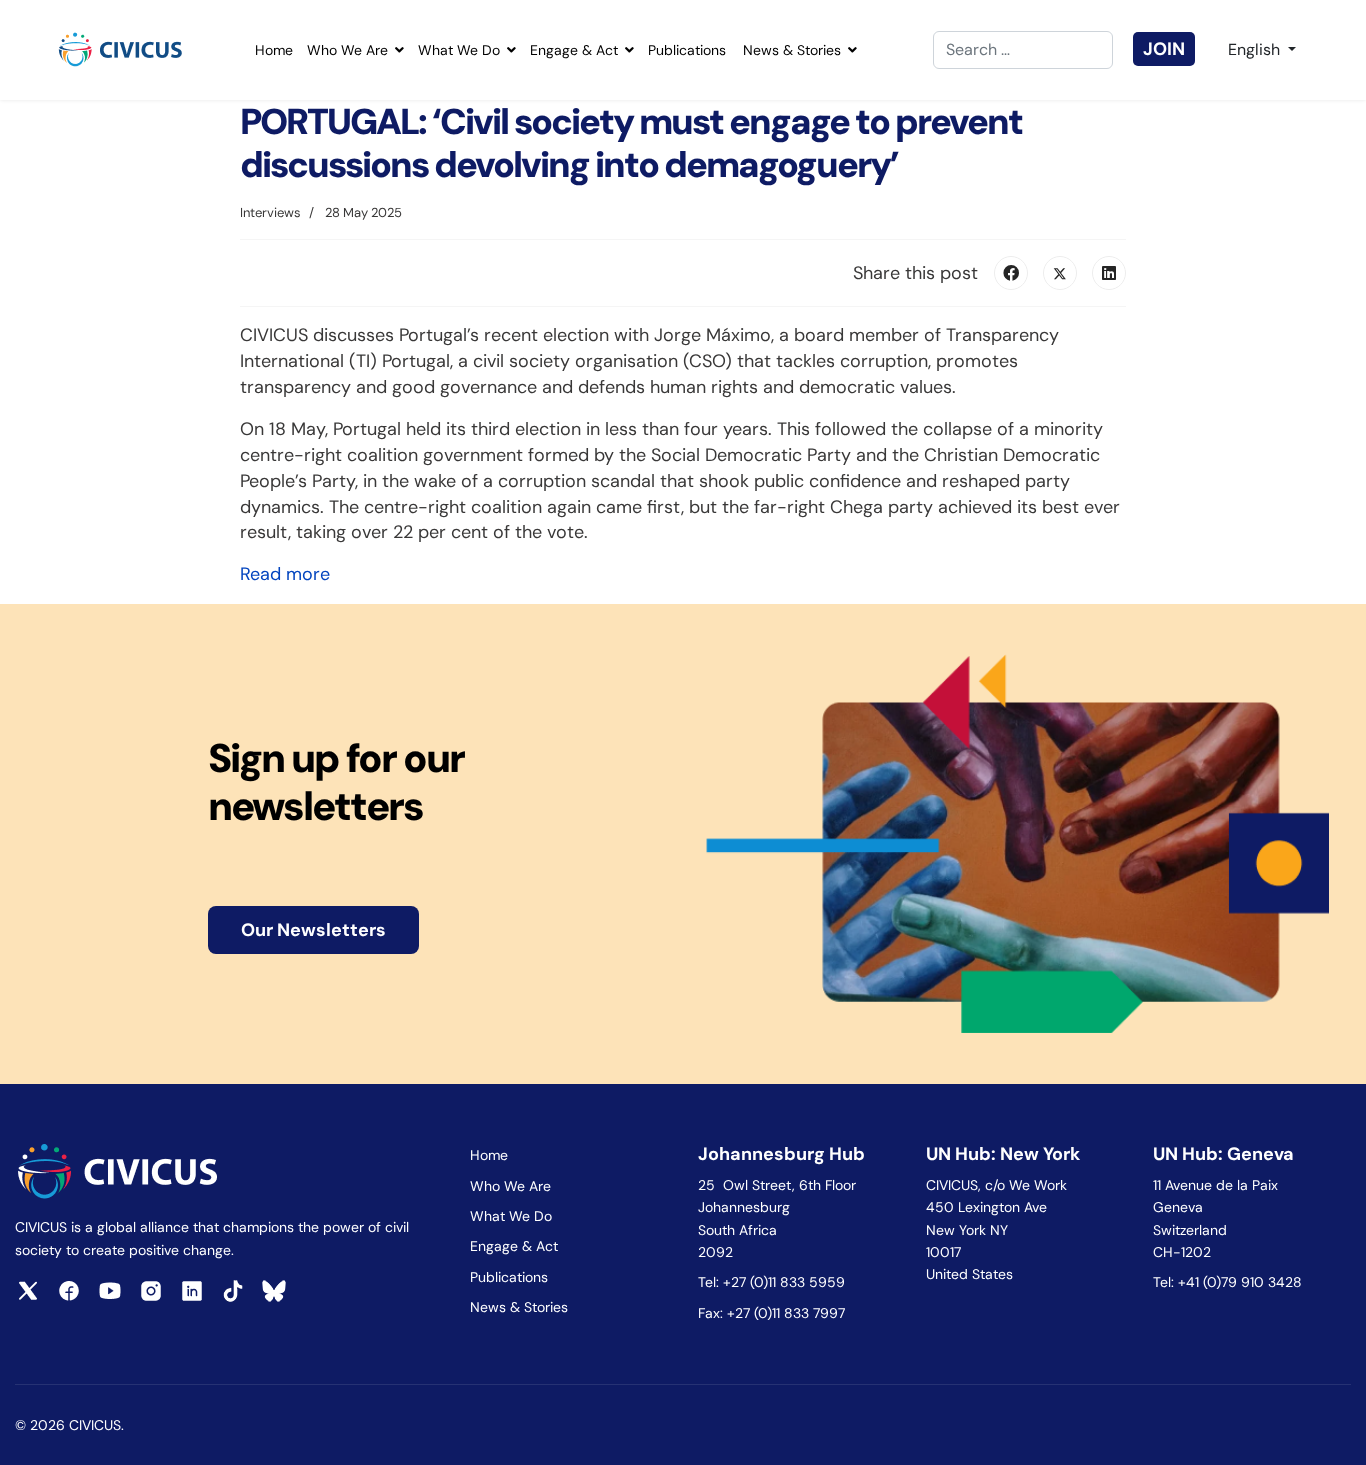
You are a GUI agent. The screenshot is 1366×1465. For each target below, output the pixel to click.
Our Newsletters (313, 930)
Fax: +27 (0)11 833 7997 (771, 1313)
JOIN (1164, 49)
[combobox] (1023, 50)
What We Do (459, 50)
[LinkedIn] (1109, 273)
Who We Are (347, 50)
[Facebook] (1011, 273)
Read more (285, 574)
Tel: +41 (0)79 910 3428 (1227, 1282)
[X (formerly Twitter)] (1060, 273)
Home (274, 50)
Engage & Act (574, 50)
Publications (687, 50)
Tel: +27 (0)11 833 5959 (773, 1282)
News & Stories (792, 50)
